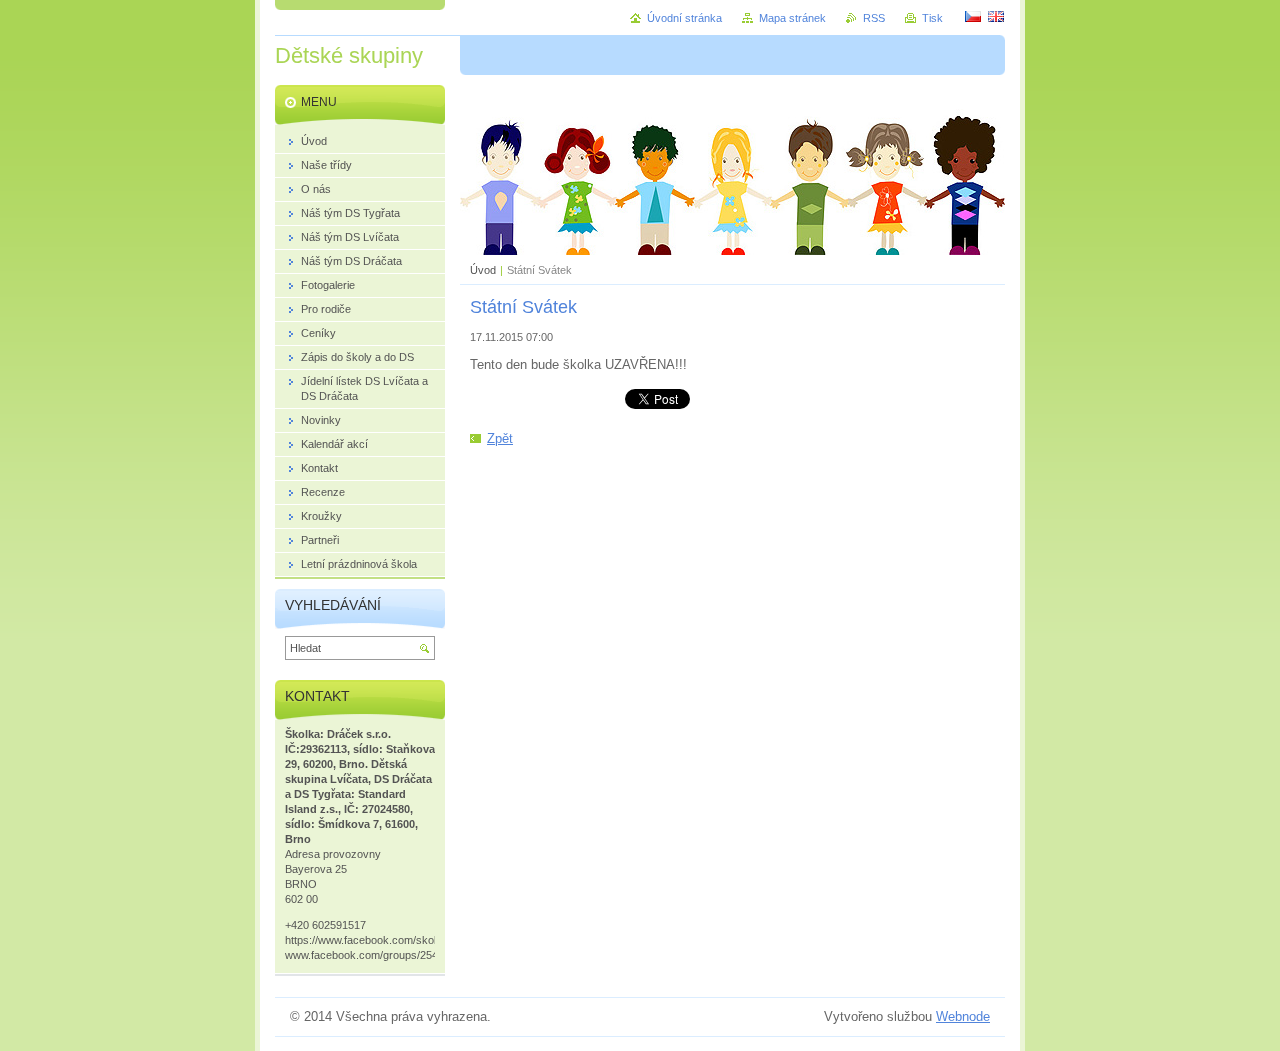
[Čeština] (973, 16)
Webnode (963, 1016)
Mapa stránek (792, 18)
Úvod (483, 270)
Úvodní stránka (684, 18)
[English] (996, 16)
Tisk (932, 18)
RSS (874, 18)
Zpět (500, 438)
